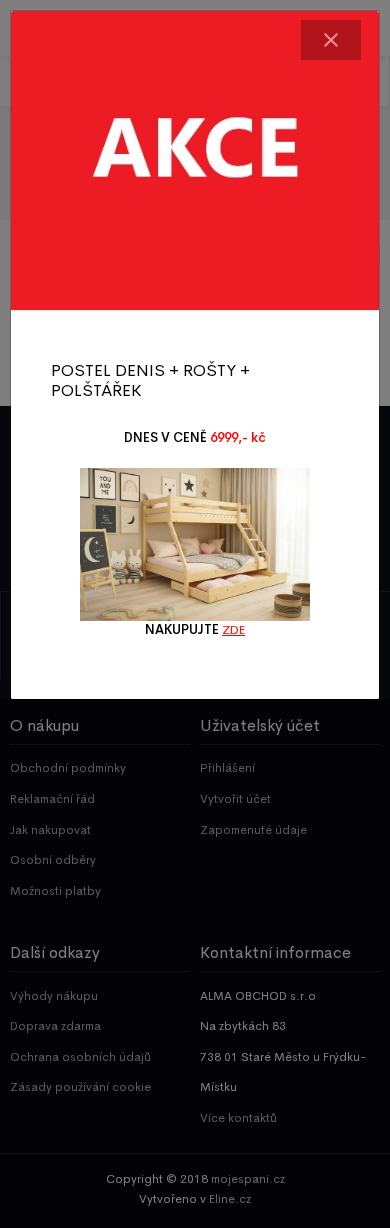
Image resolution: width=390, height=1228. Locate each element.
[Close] (331, 40)
